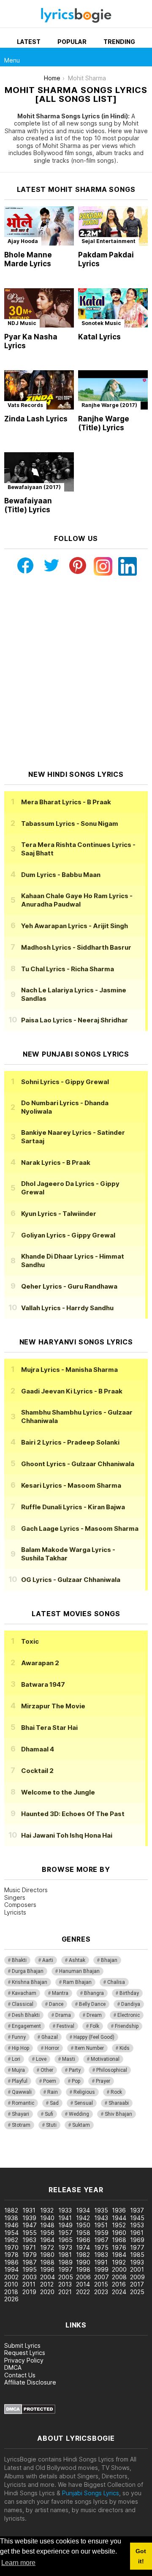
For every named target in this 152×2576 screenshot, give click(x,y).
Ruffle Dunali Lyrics (73, 1507)
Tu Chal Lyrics (68, 969)
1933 (65, 2210)
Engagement (26, 2026)
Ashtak (77, 1960)
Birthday (129, 1993)
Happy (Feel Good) (94, 2037)
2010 (11, 2284)
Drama (63, 2015)
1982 (83, 2255)
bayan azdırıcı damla (78, 2155)
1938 (11, 2218)
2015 (101, 2284)
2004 (47, 2277)
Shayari (20, 2114)
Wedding (79, 2114)
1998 (83, 2269)
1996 (47, 2269)
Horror (52, 2048)
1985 (137, 2255)
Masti (69, 2059)
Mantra (60, 1993)
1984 (119, 2255)
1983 (101, 2255)
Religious (84, 2092)
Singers (15, 1897)
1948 (47, 2225)
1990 (83, 2262)
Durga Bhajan (28, 1971)
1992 (119, 2262)
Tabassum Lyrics (70, 824)
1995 (30, 2269)
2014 (83, 2284)
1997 (65, 2269)
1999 (101, 2269)
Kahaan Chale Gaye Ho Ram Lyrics (77, 900)
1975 (101, 2247)
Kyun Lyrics (59, 1214)
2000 (119, 2269)
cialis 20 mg (16, 2155)
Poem (50, 2081)
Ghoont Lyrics (78, 1464)
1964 (47, 2240)
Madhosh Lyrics (76, 947)
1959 (101, 2233)
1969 (137, 2240)
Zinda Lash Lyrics (36, 419)
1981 (65, 2255)
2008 (119, 2277)
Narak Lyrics (56, 1162)
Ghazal (50, 2037)
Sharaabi (119, 2103)
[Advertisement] (76, 673)
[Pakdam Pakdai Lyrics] (113, 226)
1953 (137, 2225)
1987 (30, 2262)
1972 (47, 2247)
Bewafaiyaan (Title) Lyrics (28, 505)
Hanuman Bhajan (79, 1971)
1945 (137, 2218)
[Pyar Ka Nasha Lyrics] (39, 308)
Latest (29, 42)
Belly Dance (92, 2004)
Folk (95, 2026)
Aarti (48, 1960)
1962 (11, 2240)
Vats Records (25, 405)
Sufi (49, 2114)
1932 (47, 2210)
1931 (29, 2210)
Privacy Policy (24, 2360)
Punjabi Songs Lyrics (91, 2493)
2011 (29, 2284)
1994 (11, 2269)
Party (75, 2070)
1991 (101, 2262)
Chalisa (116, 1982)
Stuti (51, 2125)
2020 (47, 2292)
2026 (11, 2299)
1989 (65, 2262)
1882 (11, 2210)
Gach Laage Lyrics (80, 1528)
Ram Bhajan (77, 1982)
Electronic (129, 2015)
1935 (101, 2210)
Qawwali (22, 2092)
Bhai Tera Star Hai (49, 1728)
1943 (101, 2218)
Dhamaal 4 (38, 1749)
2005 (66, 2277)
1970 (11, 2247)
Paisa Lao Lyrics (75, 1020)
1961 (137, 2233)
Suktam (81, 2125)
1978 (11, 2255)
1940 (47, 2218)
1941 (65, 2218)
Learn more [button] (18, 2563)
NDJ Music (22, 323)
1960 (119, 2233)
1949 (65, 2225)
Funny (19, 2037)
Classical (23, 2004)
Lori (16, 2059)
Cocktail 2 (37, 1771)
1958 (83, 2233)
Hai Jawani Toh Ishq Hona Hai (67, 1835)
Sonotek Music (101, 323)
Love (41, 2059)
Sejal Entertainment (109, 241)
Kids (125, 2048)
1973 (65, 2247)
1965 (65, 2240)
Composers (20, 1905)
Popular (72, 42)
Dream (94, 2015)
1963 (29, 2240)
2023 (101, 2292)
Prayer (103, 2081)
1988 (47, 2262)
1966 (83, 2240)
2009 (137, 2277)
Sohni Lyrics (65, 1082)
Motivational (105, 2059)
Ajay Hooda (23, 241)
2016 (119, 2284)
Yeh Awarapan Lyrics (75, 926)
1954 (11, 2233)
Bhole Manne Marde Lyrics (28, 259)
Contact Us (20, 2375)
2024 (119, 2292)
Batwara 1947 (43, 1684)
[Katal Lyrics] (113, 308)
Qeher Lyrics (69, 1286)
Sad (54, 2103)
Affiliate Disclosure (30, 2382)
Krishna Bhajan (30, 1982)
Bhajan (109, 1960)
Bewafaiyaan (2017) (34, 487)
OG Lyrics (71, 1580)
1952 (119, 2225)
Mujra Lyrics (69, 1370)
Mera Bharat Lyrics (66, 802)
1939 (29, 2218)
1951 (101, 2225)
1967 (101, 2240)
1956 (47, 2233)
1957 (65, 2233)
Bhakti (19, 1960)
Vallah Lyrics (67, 1308)
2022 (83, 2292)
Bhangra (94, 1993)
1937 (137, 2210)
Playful (20, 2081)
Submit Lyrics (22, 2345)
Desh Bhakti (26, 2015)
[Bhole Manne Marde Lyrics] (39, 226)
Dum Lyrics (61, 875)
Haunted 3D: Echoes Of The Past (73, 1814)
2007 (102, 2277)
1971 (29, 2247)
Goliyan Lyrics (68, 1235)
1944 (119, 2218)
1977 (137, 2247)
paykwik (120, 2155)
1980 (47, 2255)
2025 (137, 2292)
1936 (119, 2210)
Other (47, 2070)
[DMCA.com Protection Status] (30, 2412)
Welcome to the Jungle (58, 1792)
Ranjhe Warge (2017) (109, 405)
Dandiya (131, 2004)
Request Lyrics (25, 2353)
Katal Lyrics (99, 337)
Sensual (84, 2103)
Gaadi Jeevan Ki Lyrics (72, 1391)
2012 (47, 2284)
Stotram (21, 2125)
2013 (65, 2284)
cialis (41, 2155)
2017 (137, 2284)
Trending (119, 42)
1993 (137, 2262)
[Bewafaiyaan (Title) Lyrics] (39, 472)
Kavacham (24, 1993)
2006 (83, 2277)
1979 (30, 2255)
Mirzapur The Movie (53, 1706)
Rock (116, 2092)
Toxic (30, 1641)
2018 (11, 2292)
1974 (83, 2247)
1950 (83, 2225)
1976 (119, 2247)
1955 (30, 2233)
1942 (83, 2218)
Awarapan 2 (40, 1663)
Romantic (23, 2103)
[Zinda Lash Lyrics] (39, 390)
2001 (137, 2269)
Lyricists (15, 1912)
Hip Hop (20, 2048)
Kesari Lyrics (71, 1485)
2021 (65, 2292)
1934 (83, 2210)
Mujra (18, 2070)
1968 (119, 2240)
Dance (56, 2004)
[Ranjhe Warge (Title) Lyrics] (113, 390)
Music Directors (26, 1890)
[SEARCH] (143, 57)
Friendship (127, 2026)
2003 (30, 2277)
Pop (76, 2081)
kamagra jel (16, 2163)
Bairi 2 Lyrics (70, 1442)
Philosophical (112, 2070)
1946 (11, 2225)
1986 (11, 2262)
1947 (30, 2225)
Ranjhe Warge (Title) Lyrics (104, 423)
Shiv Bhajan (118, 2114)
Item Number (89, 2048)
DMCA (13, 2367)
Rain (53, 2092)
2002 (11, 2277)
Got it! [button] (141, 2556)
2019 (29, 2292)
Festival (65, 2026)
